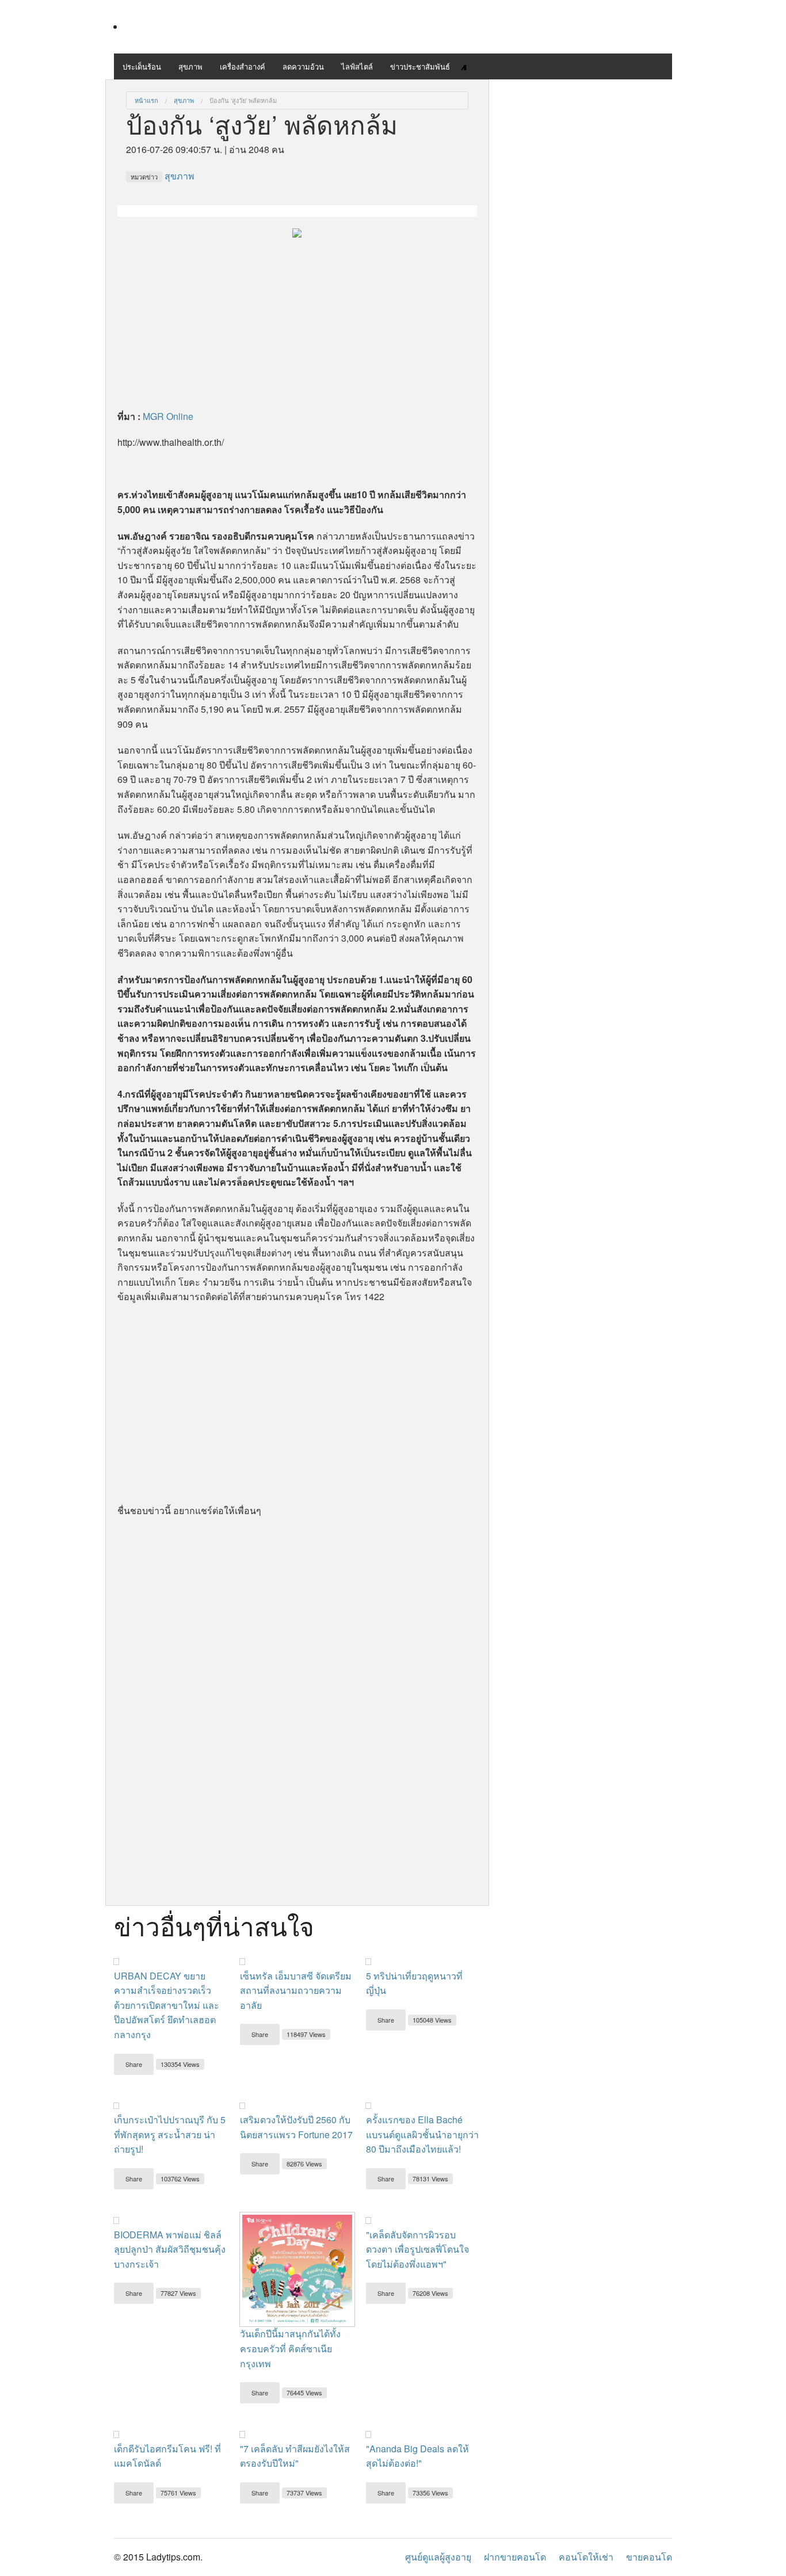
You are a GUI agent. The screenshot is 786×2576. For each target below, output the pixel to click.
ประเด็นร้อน (142, 66)
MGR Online (168, 416)
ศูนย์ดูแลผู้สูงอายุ (438, 2557)
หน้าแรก (146, 100)
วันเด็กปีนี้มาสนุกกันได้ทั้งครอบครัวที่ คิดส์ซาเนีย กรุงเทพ (290, 2348)
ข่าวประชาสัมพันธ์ (420, 66)
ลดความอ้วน (303, 66)
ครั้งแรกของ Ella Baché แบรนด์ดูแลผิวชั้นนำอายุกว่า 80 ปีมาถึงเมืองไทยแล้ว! (422, 2134)
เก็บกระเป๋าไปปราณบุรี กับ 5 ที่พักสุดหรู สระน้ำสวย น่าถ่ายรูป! (170, 2134)
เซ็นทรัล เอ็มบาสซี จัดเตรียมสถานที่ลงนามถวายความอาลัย (296, 1990)
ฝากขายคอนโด (515, 2557)
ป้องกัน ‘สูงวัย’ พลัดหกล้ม (243, 100)
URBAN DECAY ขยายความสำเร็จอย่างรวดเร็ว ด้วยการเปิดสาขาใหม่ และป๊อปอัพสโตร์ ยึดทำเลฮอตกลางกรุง (167, 2005)
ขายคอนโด (649, 2557)
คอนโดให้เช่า (586, 2557)
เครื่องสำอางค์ (243, 66)
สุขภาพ (190, 66)
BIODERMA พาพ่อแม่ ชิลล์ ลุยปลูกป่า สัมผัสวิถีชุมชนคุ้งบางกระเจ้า (170, 2249)
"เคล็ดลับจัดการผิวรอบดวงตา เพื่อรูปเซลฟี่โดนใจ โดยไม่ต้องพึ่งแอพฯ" (417, 2249)
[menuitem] (146, 100)
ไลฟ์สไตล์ (357, 66)
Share (134, 2064)
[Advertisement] (297, 320)
